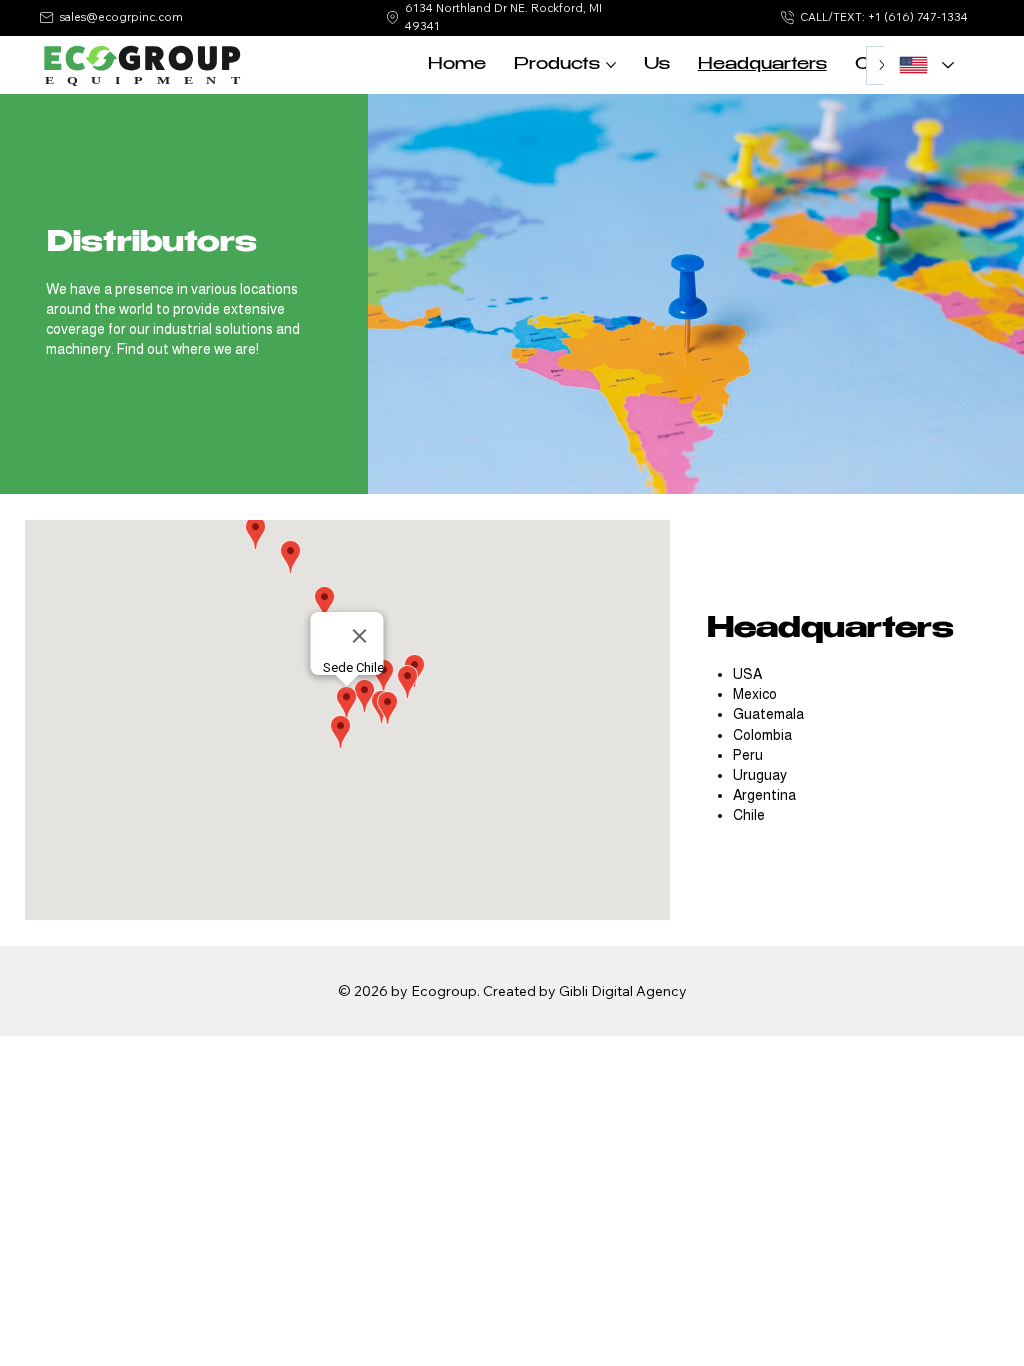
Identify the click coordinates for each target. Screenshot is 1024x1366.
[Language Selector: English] (926, 65)
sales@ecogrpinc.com (121, 17)
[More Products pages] (611, 65)
